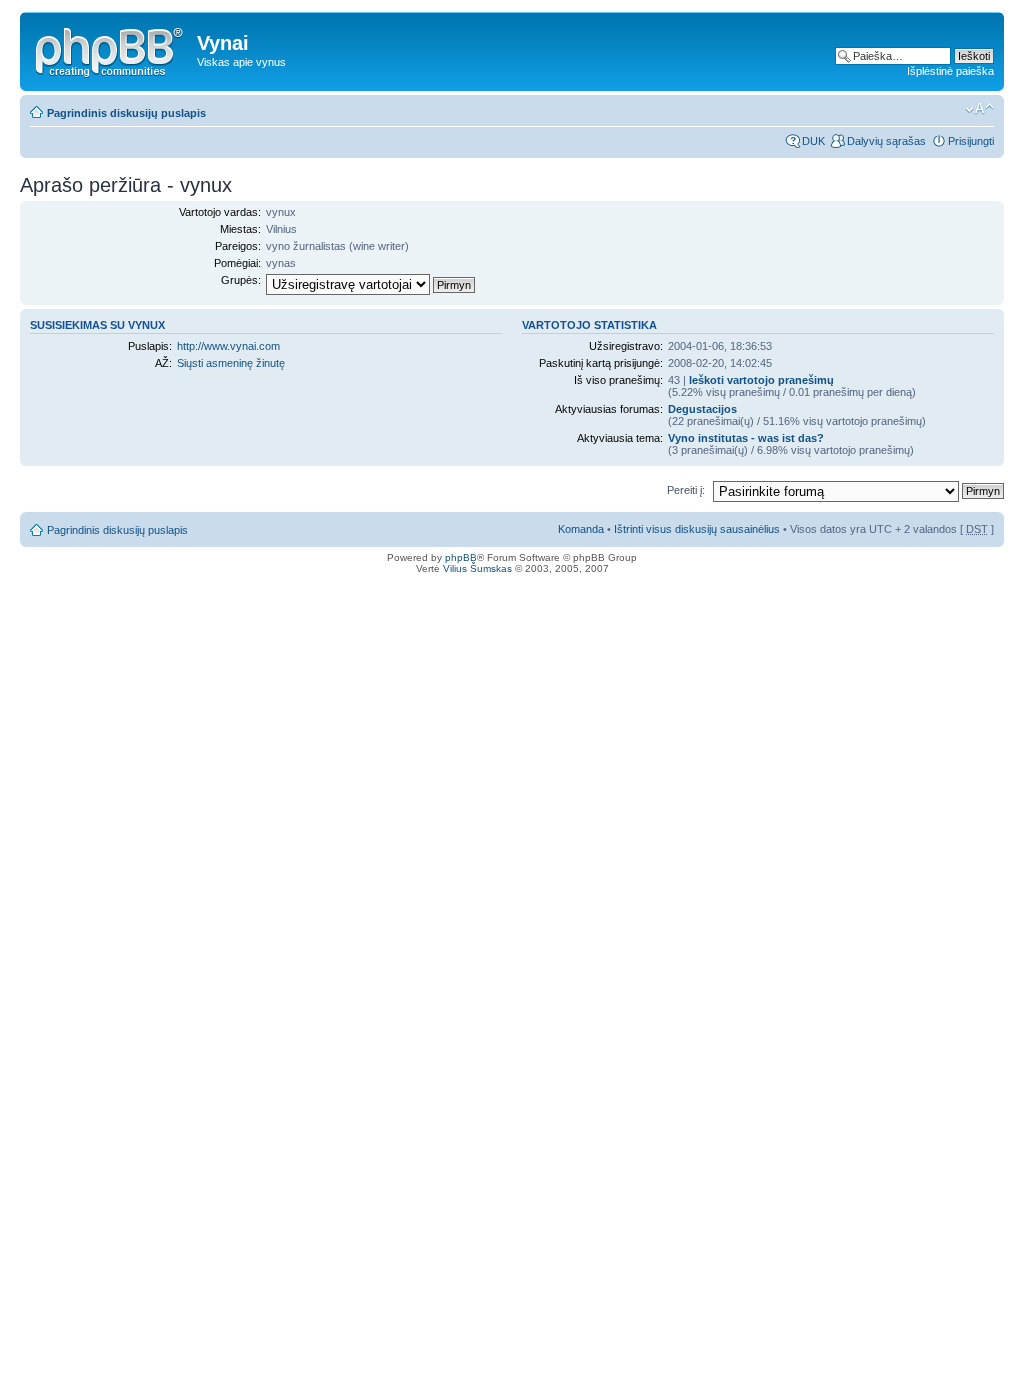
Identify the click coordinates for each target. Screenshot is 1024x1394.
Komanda (581, 529)
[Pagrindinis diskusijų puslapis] (111, 49)
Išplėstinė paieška (950, 71)
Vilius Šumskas (477, 568)
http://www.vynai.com (228, 346)
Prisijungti (971, 141)
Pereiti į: (686, 490)
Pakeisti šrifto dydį (979, 109)
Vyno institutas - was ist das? (746, 438)
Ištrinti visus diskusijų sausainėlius (697, 529)
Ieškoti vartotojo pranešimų (761, 380)
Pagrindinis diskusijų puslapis (126, 113)
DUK (813, 141)
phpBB (461, 557)
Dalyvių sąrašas (886, 141)
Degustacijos (702, 409)
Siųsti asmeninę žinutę (231, 363)
